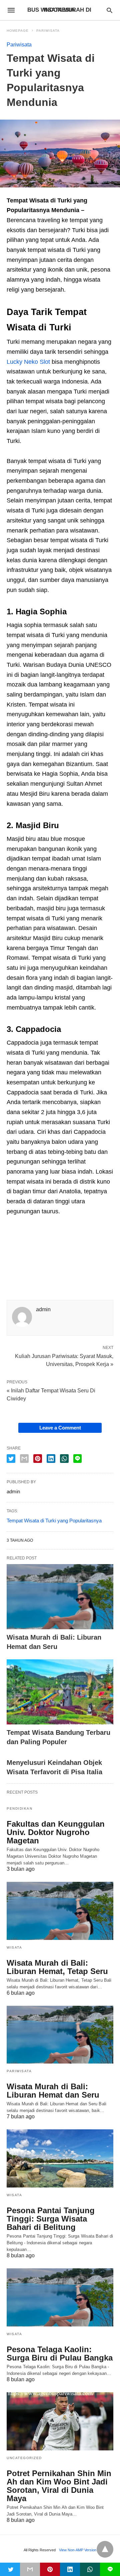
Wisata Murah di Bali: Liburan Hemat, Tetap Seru (57, 1967)
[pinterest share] (38, 1459)
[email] (30, 2569)
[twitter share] (11, 1459)
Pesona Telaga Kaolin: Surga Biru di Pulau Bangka (60, 2354)
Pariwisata (48, 31)
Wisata (14, 1947)
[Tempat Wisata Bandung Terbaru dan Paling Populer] (60, 1692)
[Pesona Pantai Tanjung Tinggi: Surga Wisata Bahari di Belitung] (60, 2158)
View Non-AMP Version (78, 2550)
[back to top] (105, 2549)
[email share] (24, 1459)
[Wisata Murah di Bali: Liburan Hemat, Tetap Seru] (60, 1911)
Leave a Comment (60, 1428)
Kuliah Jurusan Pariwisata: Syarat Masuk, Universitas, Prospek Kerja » (64, 1360)
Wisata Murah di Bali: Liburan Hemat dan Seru (53, 2091)
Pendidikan (19, 1808)
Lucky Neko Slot (28, 362)
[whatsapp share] (64, 1459)
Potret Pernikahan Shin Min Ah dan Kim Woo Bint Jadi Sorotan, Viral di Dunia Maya (59, 2486)
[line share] (77, 1459)
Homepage (18, 31)
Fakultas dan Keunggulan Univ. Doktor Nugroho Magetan (56, 1832)
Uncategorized (24, 2458)
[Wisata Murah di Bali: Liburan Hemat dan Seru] (60, 1597)
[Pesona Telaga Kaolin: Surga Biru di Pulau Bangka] (60, 2297)
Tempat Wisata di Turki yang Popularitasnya (54, 1521)
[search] (109, 10)
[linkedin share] (51, 1459)
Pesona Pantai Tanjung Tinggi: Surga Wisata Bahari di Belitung (51, 2219)
